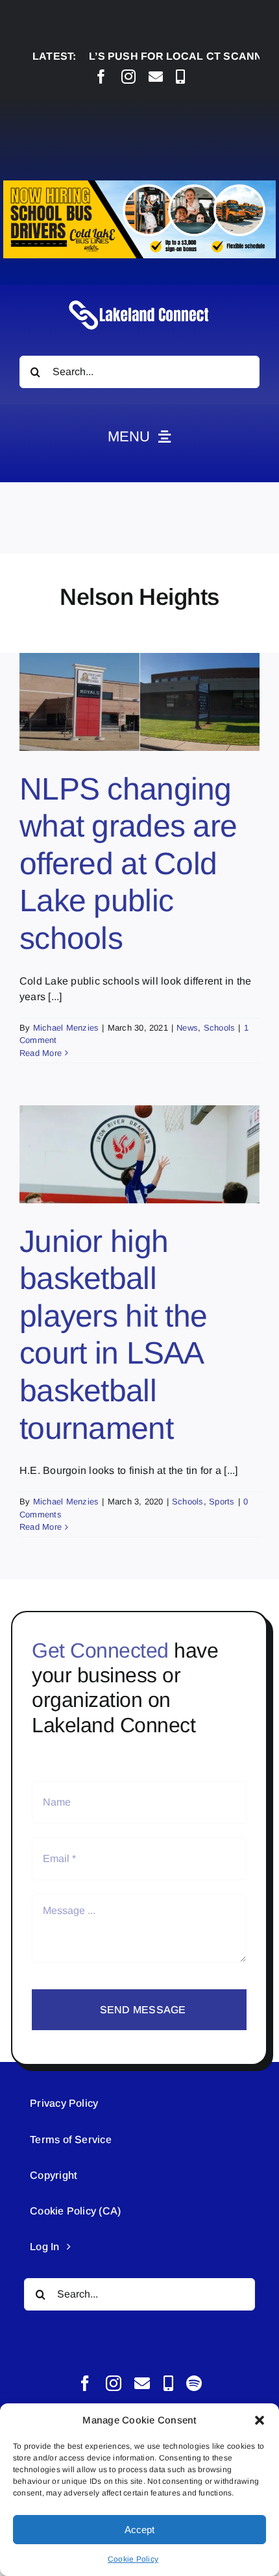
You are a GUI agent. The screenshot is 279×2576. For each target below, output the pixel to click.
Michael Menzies (66, 1028)
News (187, 1028)
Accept (139, 2530)
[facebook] (101, 77)
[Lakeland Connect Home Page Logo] (139, 300)
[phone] (180, 77)
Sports (222, 1502)
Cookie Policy (133, 2559)
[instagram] (128, 77)
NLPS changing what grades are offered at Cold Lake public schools (128, 864)
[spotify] (194, 2383)
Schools (220, 1028)
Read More (41, 1053)
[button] (260, 2420)
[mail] (156, 77)
